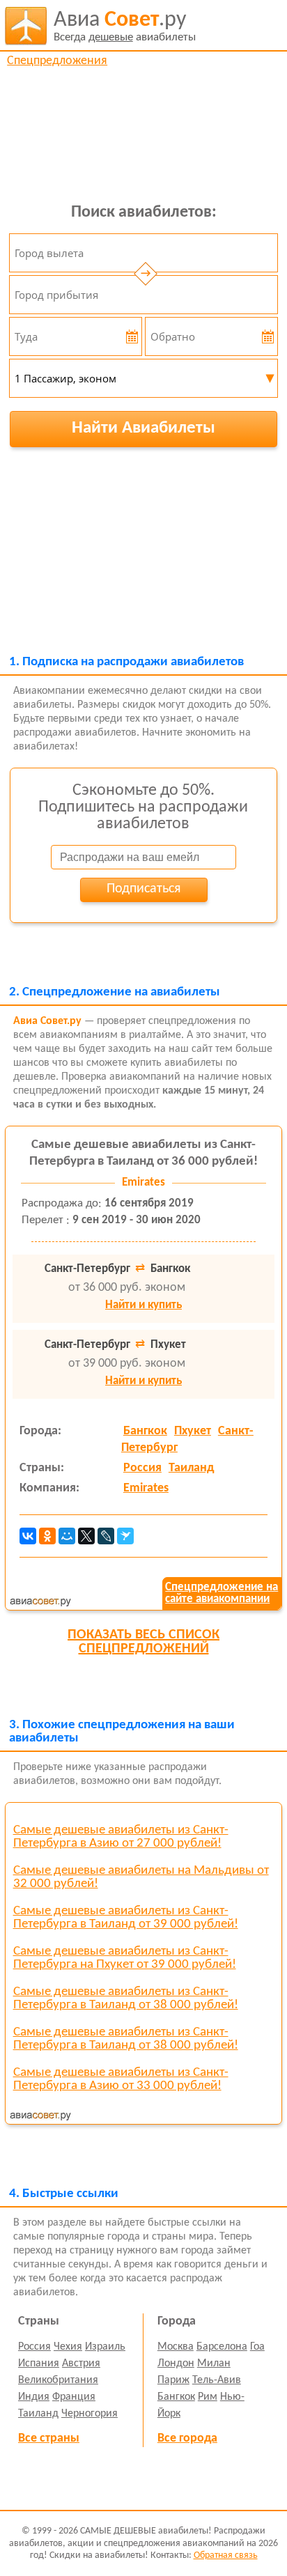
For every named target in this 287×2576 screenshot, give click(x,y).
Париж (173, 2380)
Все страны (49, 2438)
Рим (208, 2397)
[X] (86, 1536)
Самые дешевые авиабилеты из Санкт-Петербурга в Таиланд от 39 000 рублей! (126, 1918)
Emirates (146, 1488)
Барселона (222, 2347)
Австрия (81, 2364)
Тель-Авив (217, 2380)
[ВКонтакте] (28, 1536)
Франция (74, 2397)
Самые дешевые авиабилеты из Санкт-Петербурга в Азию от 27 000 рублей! (121, 1837)
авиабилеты (125, 26)
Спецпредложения (57, 61)
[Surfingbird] (125, 1536)
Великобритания (58, 2380)
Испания (39, 2364)
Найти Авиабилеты (143, 428)
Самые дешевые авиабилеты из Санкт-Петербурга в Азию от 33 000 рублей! (121, 2079)
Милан (214, 2364)
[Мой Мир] (67, 1536)
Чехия (68, 2347)
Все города (187, 2438)
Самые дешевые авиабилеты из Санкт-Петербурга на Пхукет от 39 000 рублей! (125, 1958)
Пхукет (193, 1431)
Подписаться (143, 889)
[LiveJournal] (106, 1536)
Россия (142, 1468)
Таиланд (191, 1468)
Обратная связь (226, 2555)
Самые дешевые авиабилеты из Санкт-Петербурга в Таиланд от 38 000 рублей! (126, 1999)
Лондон (176, 2364)
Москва (176, 2347)
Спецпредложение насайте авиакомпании (222, 1593)
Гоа (257, 2347)
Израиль (105, 2347)
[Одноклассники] (47, 1536)
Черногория (90, 2414)
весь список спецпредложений (143, 1642)
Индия (34, 2397)
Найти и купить (143, 1305)
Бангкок (145, 1431)
